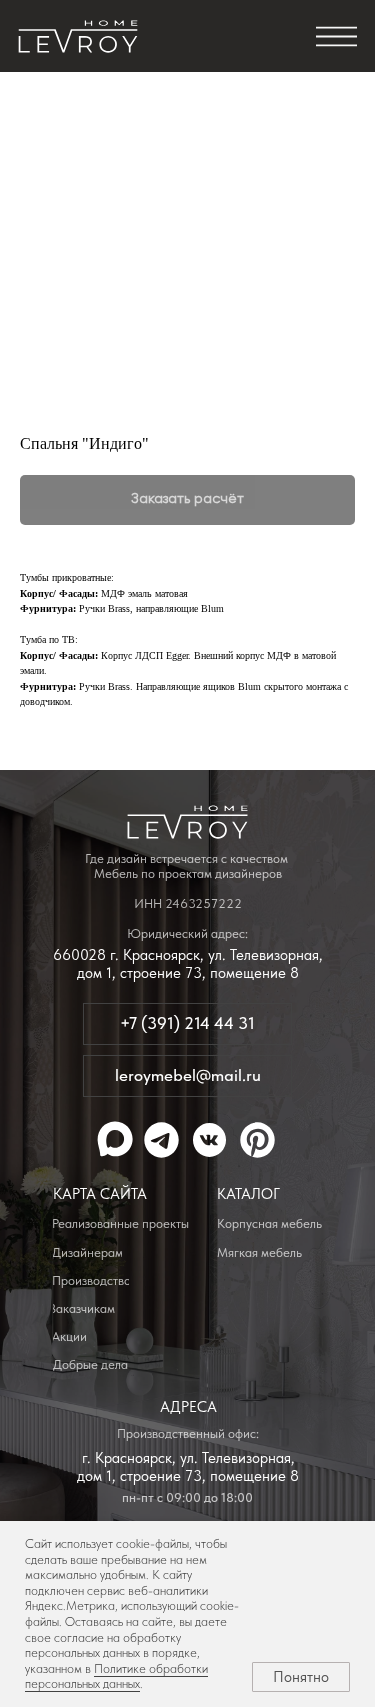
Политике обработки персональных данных (116, 1676)
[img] (78, 37)
